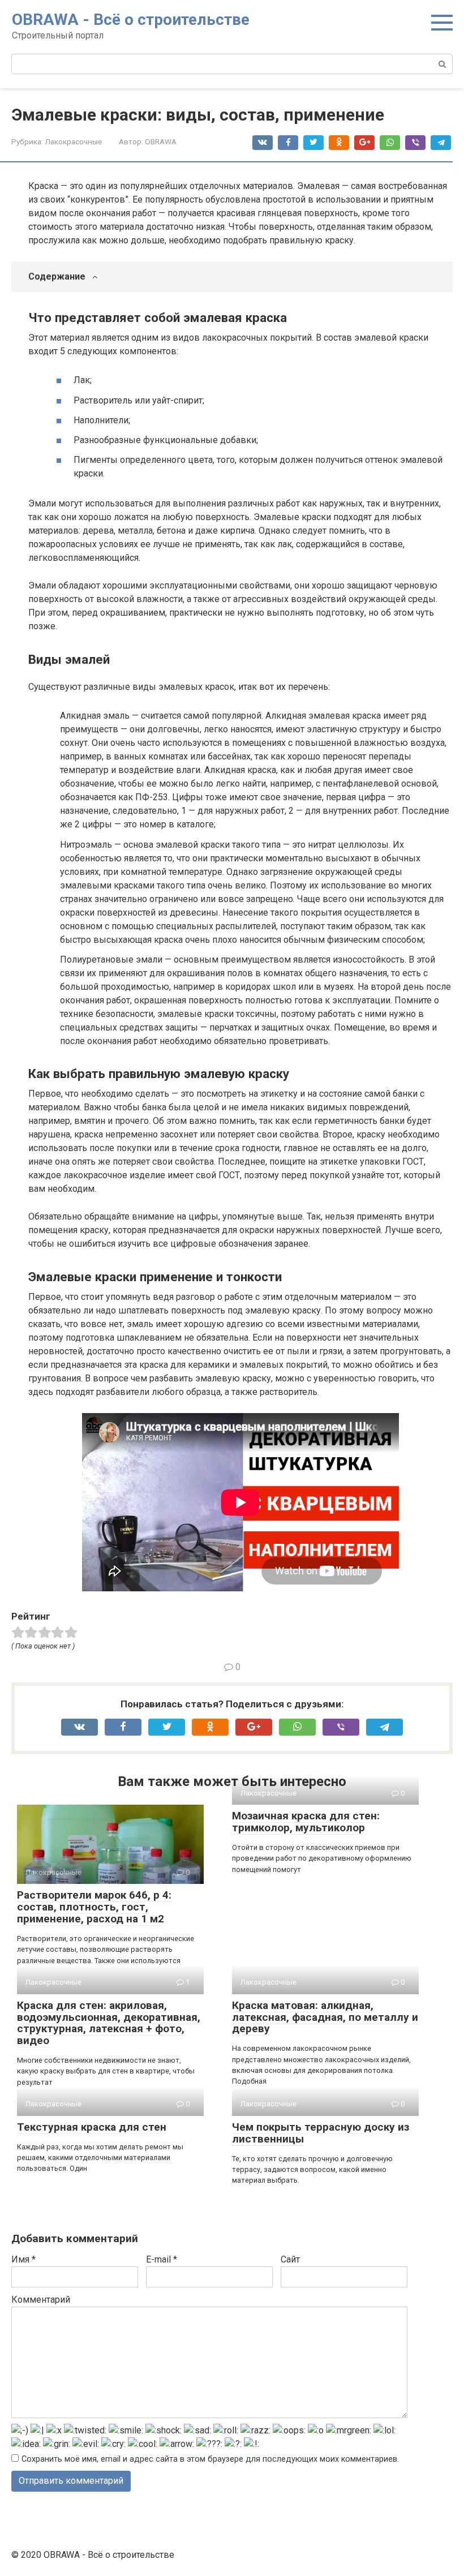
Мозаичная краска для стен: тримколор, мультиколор (306, 1822)
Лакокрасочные (73, 141)
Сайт (290, 2259)
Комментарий (41, 2300)
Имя (23, 2259)
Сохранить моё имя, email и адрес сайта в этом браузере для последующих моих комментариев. (210, 2459)
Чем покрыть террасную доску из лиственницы (321, 2133)
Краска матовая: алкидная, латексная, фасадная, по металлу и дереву (325, 2017)
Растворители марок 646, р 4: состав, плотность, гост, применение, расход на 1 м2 (94, 1907)
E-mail (162, 2259)
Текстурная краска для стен (92, 2127)
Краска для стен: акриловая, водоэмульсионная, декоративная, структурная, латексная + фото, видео (109, 2023)
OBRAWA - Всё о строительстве (131, 20)
